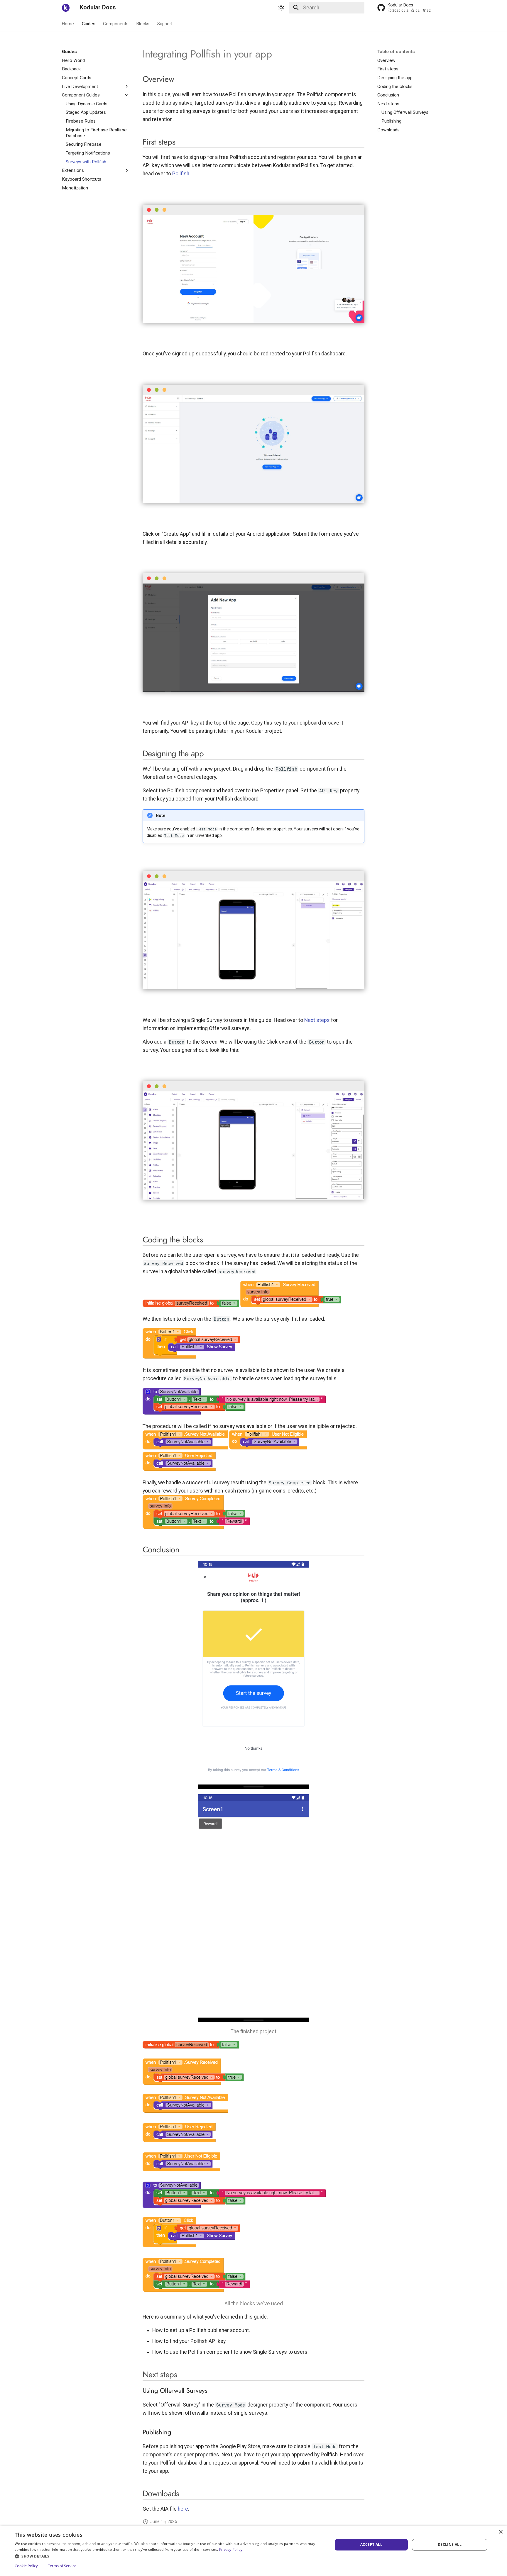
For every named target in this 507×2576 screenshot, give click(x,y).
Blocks (143, 23)
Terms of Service (62, 2566)
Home (68, 23)
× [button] (500, 2532)
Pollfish (181, 174)
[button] (169, 2556)
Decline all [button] (450, 2544)
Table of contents (396, 52)
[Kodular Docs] (66, 8)
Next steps (317, 1020)
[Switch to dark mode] (281, 8)
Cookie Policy (26, 2566)
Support (165, 23)
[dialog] (253, 2551)
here (183, 2509)
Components (116, 23)
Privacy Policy (231, 2549)
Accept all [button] (371, 2544)
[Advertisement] (96, 279)
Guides (89, 23)
